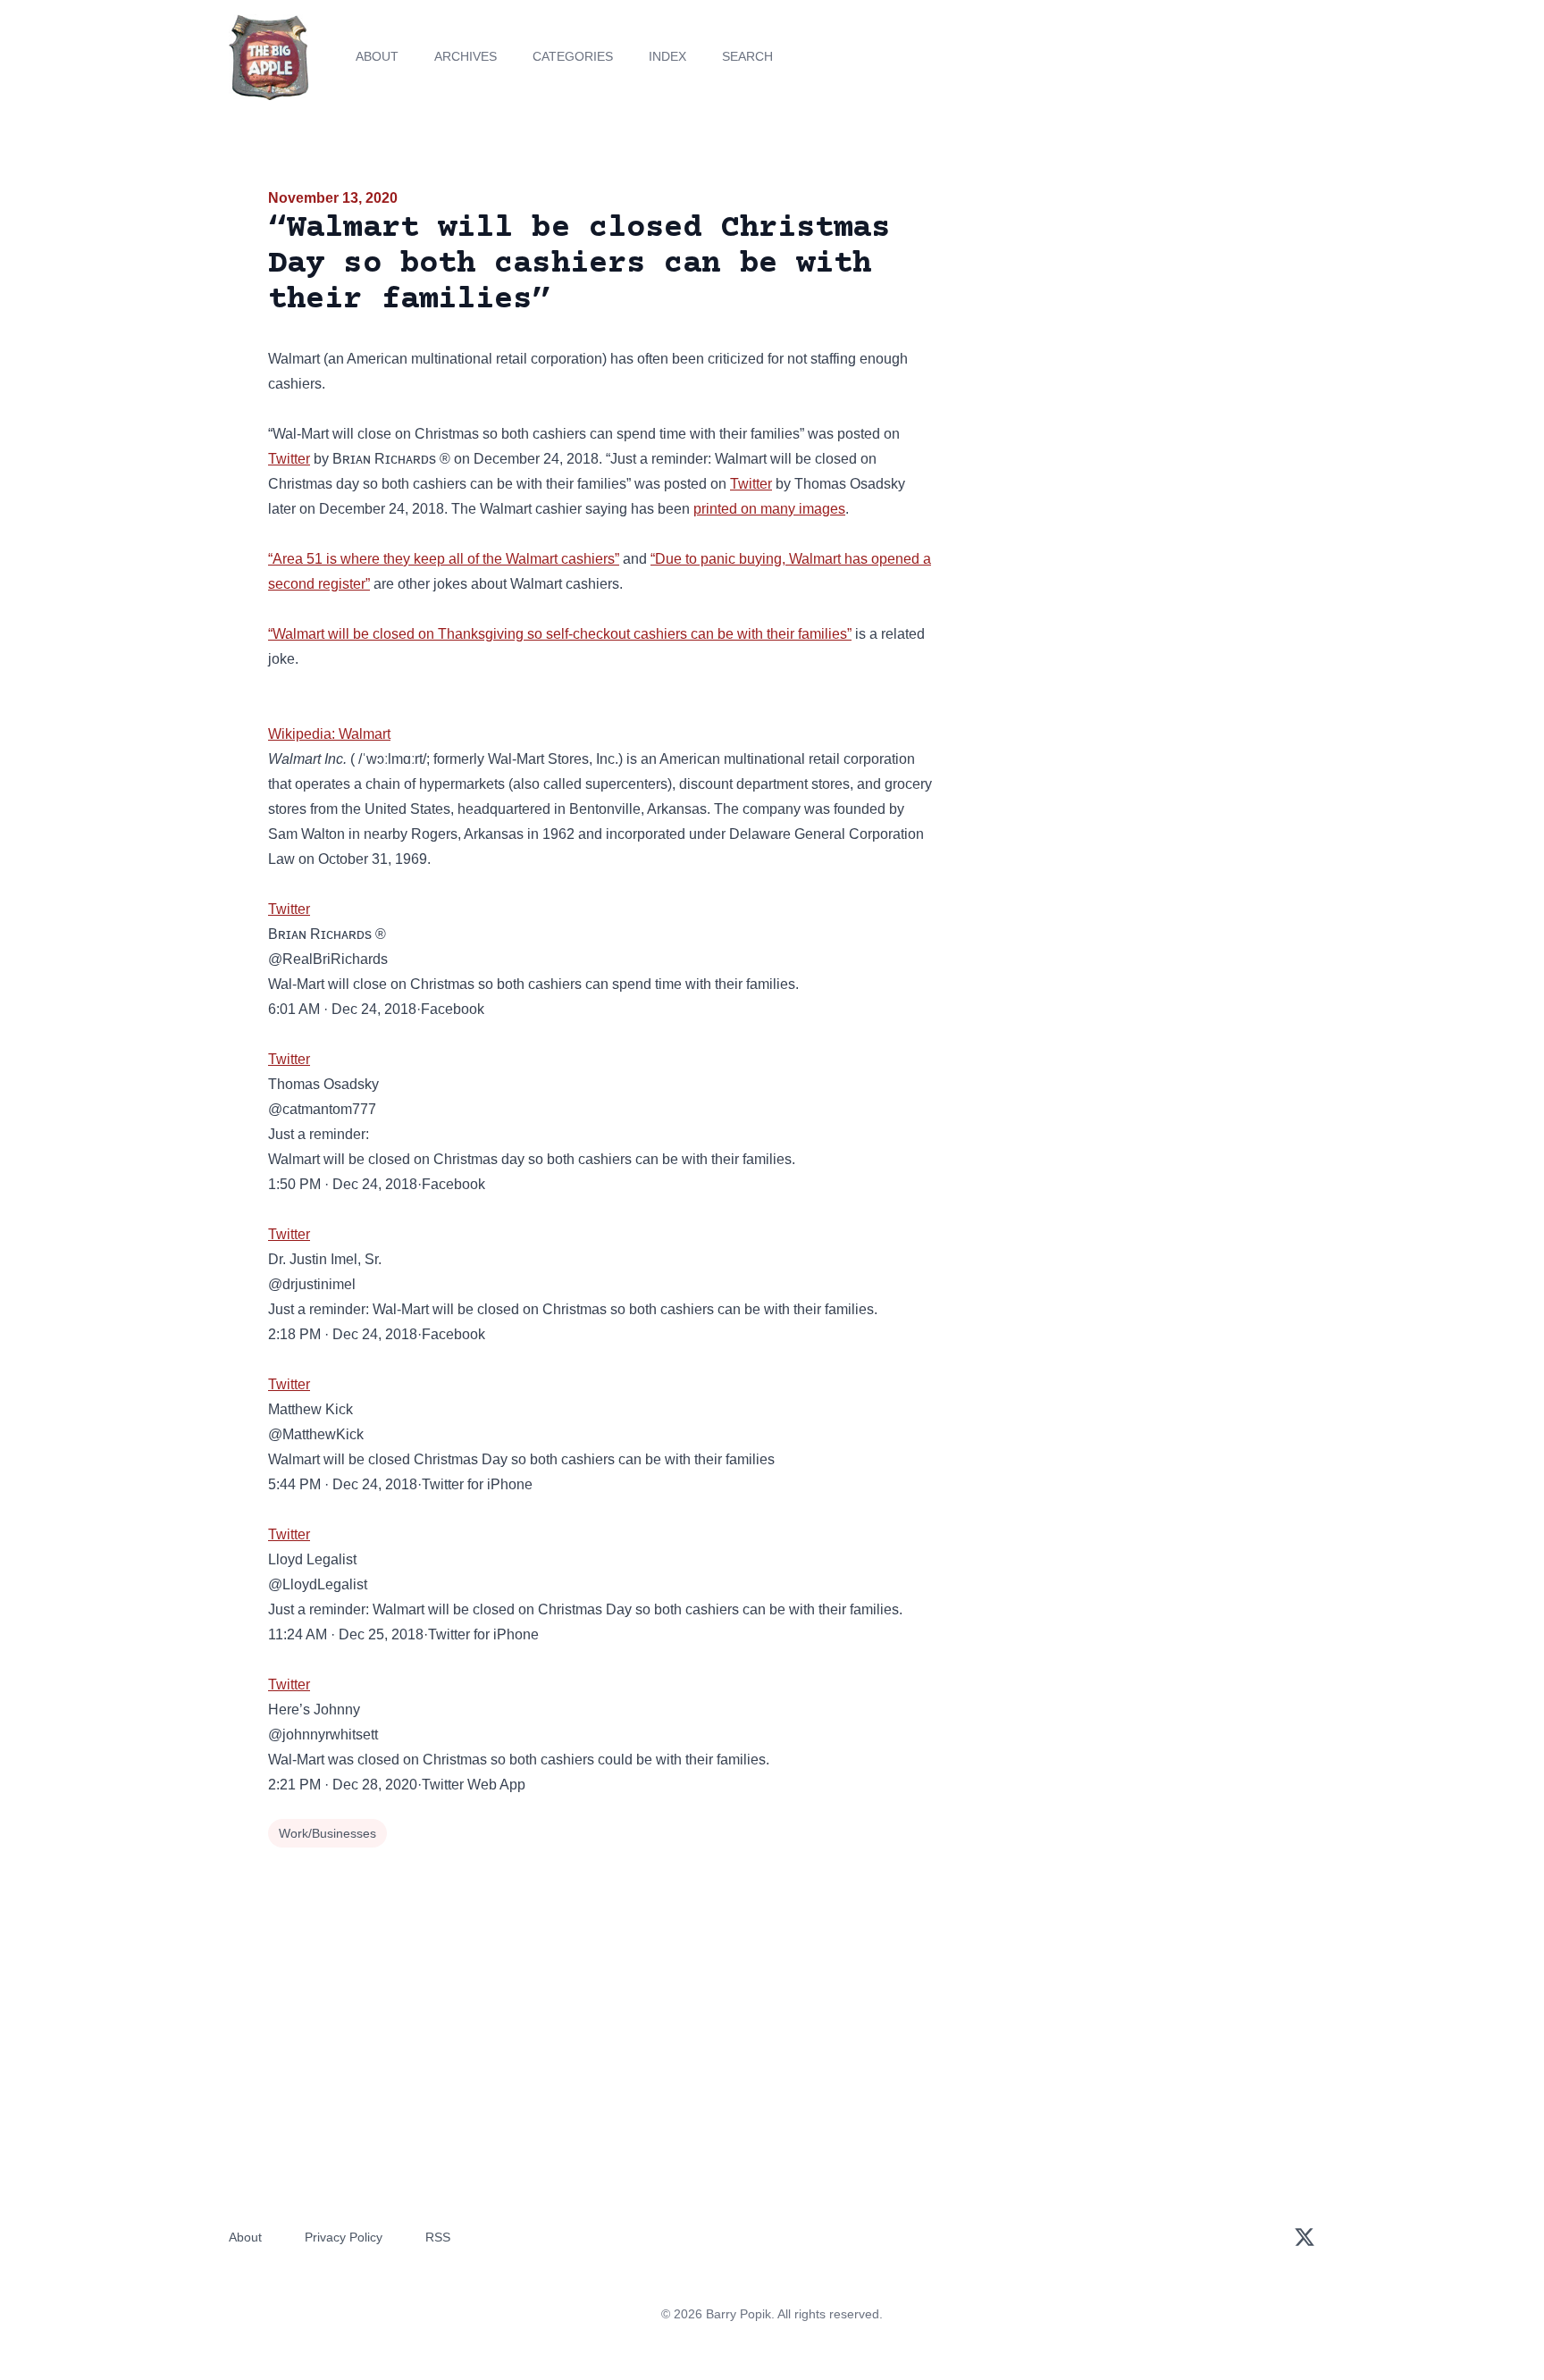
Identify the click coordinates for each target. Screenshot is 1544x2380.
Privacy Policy (344, 2237)
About (377, 56)
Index (667, 56)
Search (747, 56)
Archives (466, 56)
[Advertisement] (1115, 325)
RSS (438, 2237)
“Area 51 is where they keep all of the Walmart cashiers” (444, 559)
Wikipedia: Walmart (329, 734)
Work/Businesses (327, 1833)
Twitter (289, 459)
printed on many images (769, 509)
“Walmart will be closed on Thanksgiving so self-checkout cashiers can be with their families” (560, 634)
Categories (573, 56)
